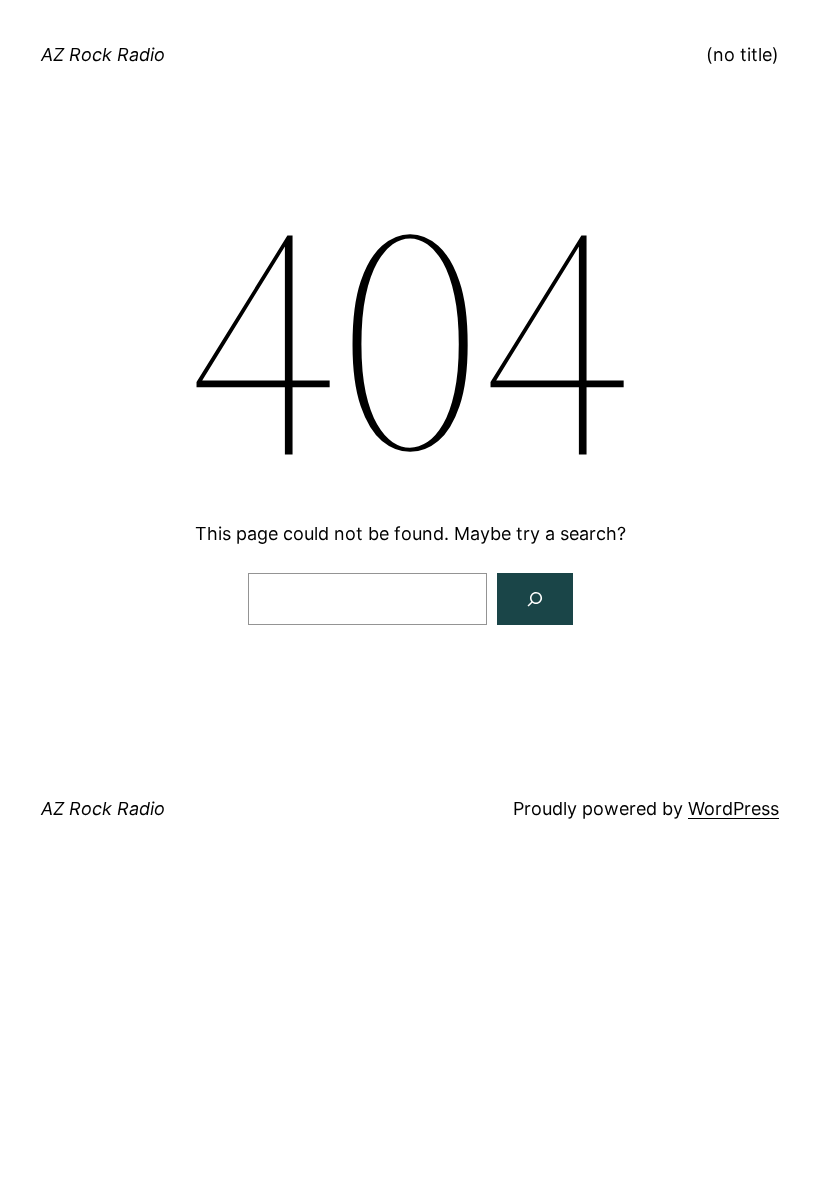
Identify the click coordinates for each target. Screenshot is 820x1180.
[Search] (535, 599)
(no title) (742, 54)
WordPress (733, 808)
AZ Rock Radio (103, 54)
